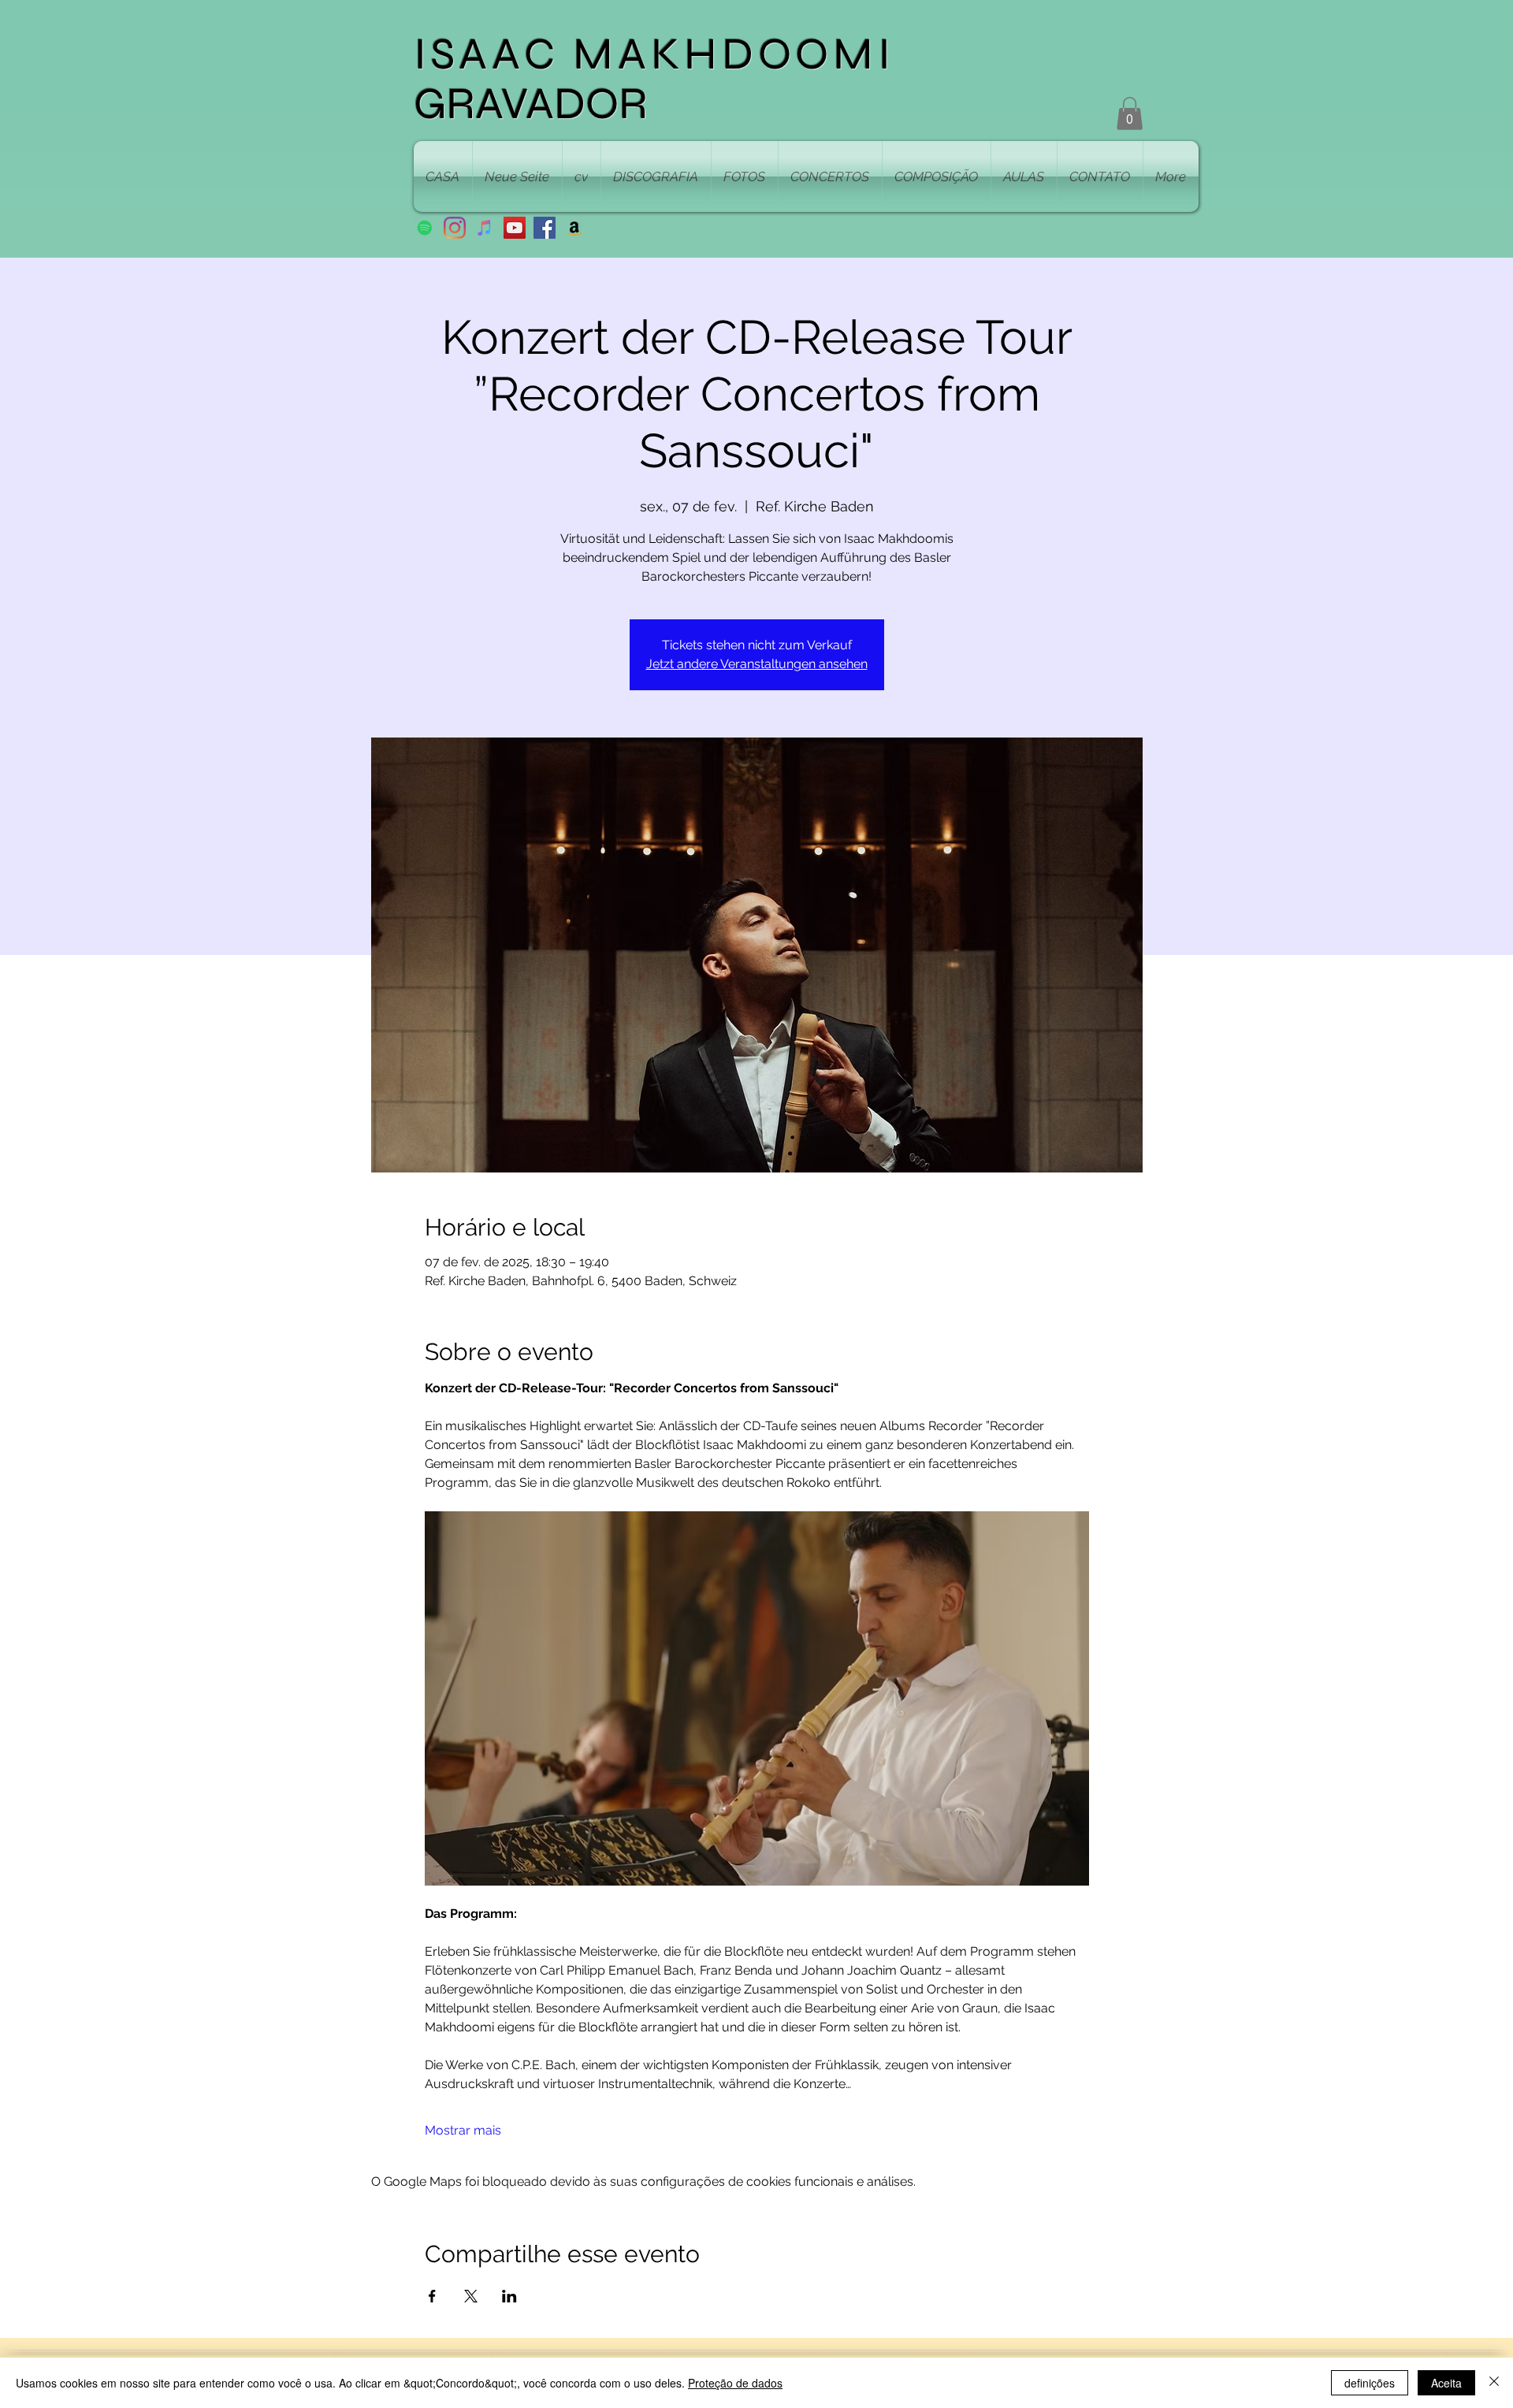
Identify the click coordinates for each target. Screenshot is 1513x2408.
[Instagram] (455, 228)
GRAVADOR (531, 104)
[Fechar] (1494, 2383)
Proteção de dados (735, 2383)
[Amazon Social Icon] (574, 228)
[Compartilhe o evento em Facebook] (432, 2296)
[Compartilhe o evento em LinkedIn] (509, 2296)
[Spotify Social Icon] (425, 228)
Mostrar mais (463, 2130)
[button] (1130, 113)
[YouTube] (515, 228)
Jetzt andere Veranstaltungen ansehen (757, 664)
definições (1370, 2383)
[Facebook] (545, 228)
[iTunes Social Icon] (485, 228)
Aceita (1446, 2383)
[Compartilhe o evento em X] (471, 2296)
